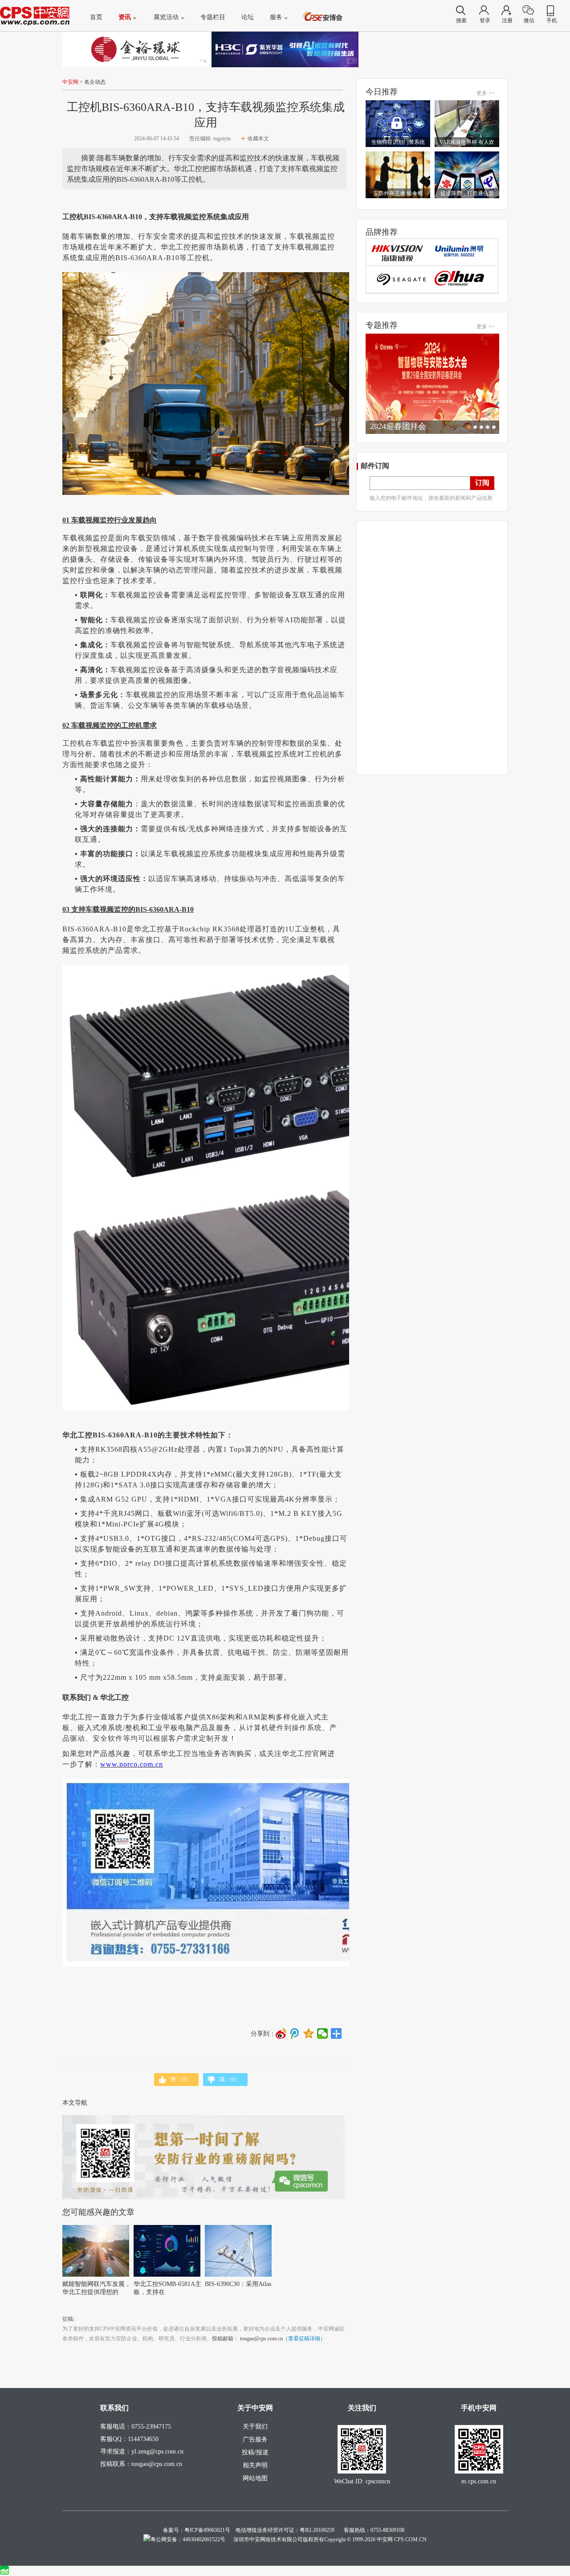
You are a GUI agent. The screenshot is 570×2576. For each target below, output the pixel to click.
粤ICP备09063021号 (207, 2530)
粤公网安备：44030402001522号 (188, 2539)
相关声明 (255, 2465)
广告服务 (255, 2439)
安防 (153, 538)
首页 (96, 17)
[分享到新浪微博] (281, 2033)
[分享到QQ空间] (309, 2033)
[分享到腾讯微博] (295, 2033)
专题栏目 (213, 17)
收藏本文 (258, 139)
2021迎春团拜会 (398, 426)
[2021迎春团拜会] (432, 384)
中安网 (70, 82)
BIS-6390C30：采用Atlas (238, 2284)
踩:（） (230, 2079)
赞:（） (181, 2079)
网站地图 (255, 2478)
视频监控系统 (274, 754)
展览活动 (166, 17)
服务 (276, 17)
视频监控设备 (115, 549)
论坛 (248, 17)
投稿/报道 (255, 2452)
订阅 (482, 483)
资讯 (125, 17)
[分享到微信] (323, 2033)
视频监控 (192, 217)
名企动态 (95, 82)
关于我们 (255, 2427)
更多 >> (486, 93)
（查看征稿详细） (304, 2339)
